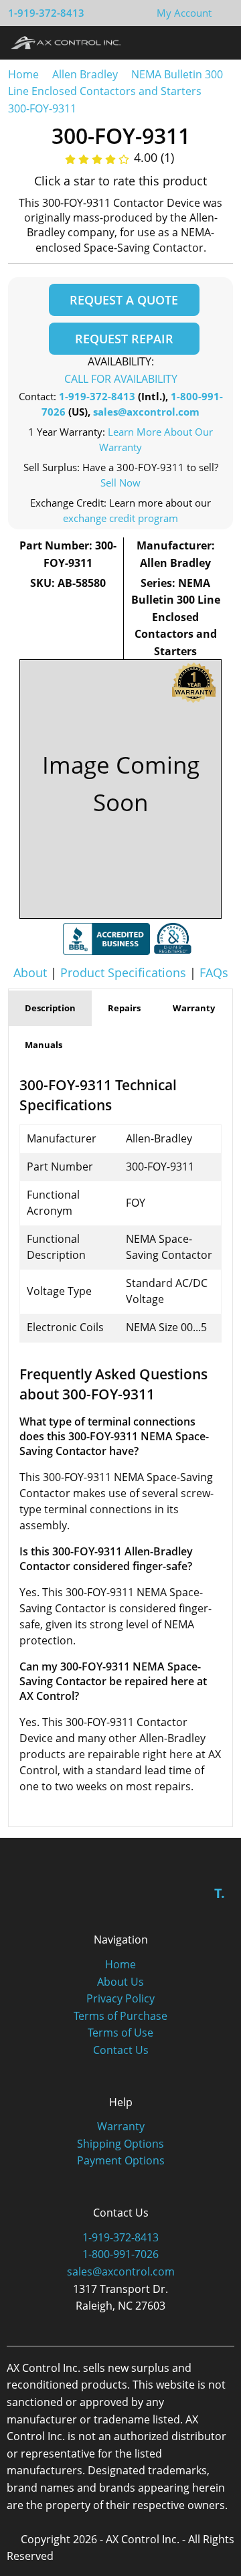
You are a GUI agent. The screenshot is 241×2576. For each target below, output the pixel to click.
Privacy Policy (120, 1998)
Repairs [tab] (124, 1008)
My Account (184, 13)
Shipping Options (120, 2144)
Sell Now (120, 483)
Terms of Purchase (120, 2016)
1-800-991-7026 (120, 2254)
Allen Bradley (85, 74)
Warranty (121, 2126)
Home (23, 74)
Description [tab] (50, 1008)
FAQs (214, 972)
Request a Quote (124, 300)
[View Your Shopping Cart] (222, 13)
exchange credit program (120, 518)
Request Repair (124, 339)
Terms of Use (120, 2033)
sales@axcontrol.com (146, 412)
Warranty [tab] (194, 1008)
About (30, 972)
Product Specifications (123, 972)
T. (220, 1893)
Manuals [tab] (44, 1045)
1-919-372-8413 (46, 13)
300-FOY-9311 (42, 108)
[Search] (193, 42)
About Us (120, 1982)
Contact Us (121, 2050)
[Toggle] (218, 42)
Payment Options (121, 2160)
